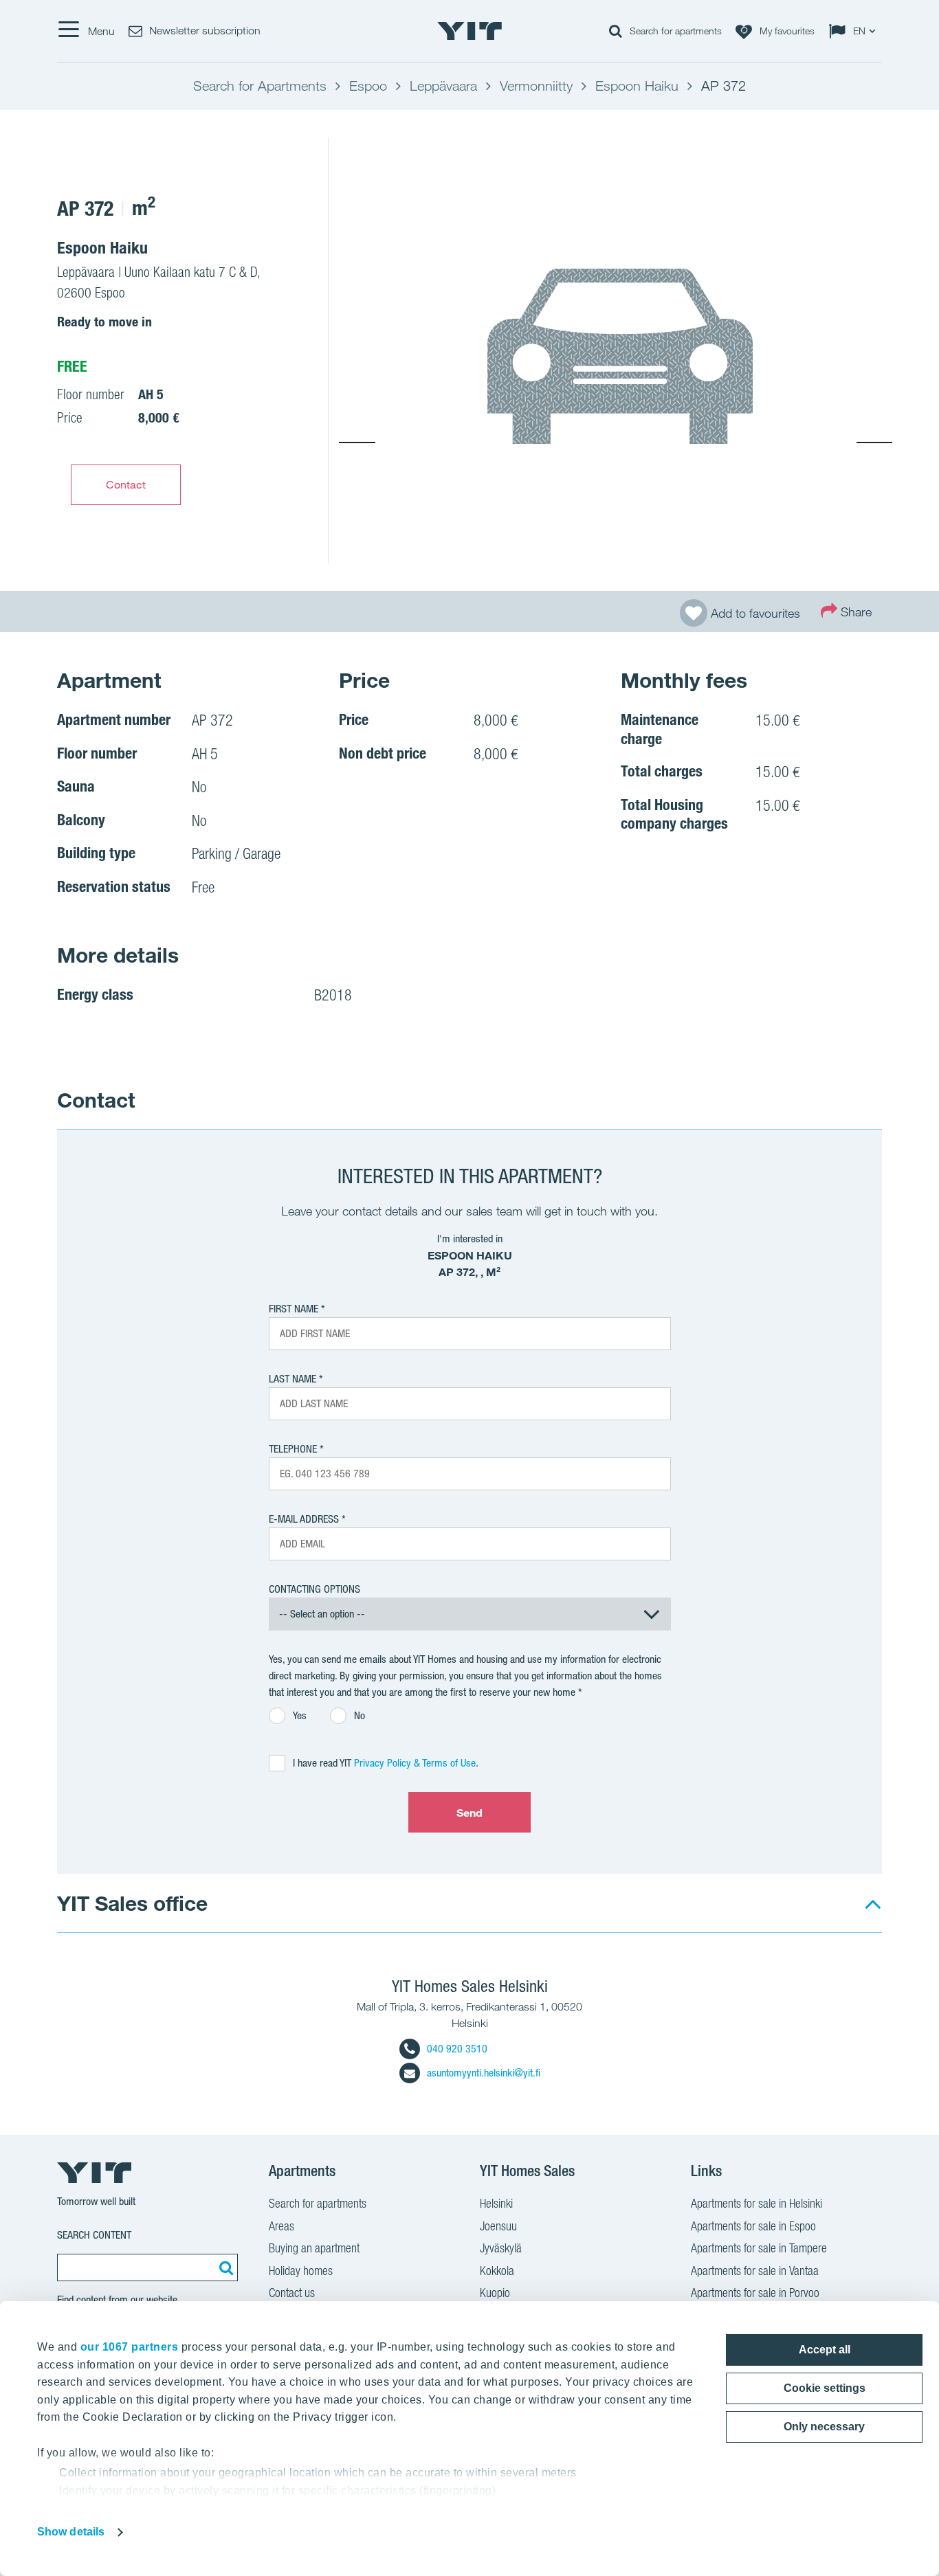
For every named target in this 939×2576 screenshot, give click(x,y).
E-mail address (304, 1519)
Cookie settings (825, 2388)
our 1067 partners (130, 2347)
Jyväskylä (501, 2248)
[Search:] (224, 2267)
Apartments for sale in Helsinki (756, 2203)
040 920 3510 (457, 2049)
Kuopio (495, 2293)
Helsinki (496, 2203)
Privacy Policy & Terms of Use (415, 1763)
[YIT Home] (469, 31)
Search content (94, 2235)
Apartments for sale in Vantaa (755, 2271)
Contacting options (314, 1589)
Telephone (293, 1449)
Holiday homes (301, 2271)
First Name (294, 1309)
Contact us (292, 2293)
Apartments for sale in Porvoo (755, 2293)
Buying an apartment (314, 2248)
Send (469, 1813)
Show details (71, 2532)
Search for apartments (318, 2203)
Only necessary (824, 2427)
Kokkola (497, 2271)
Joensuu (498, 2226)
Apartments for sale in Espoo (753, 2226)
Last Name (292, 1379)
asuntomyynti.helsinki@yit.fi (484, 2073)
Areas (281, 2226)
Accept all (825, 2350)
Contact (126, 484)
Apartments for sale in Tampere (759, 2248)
